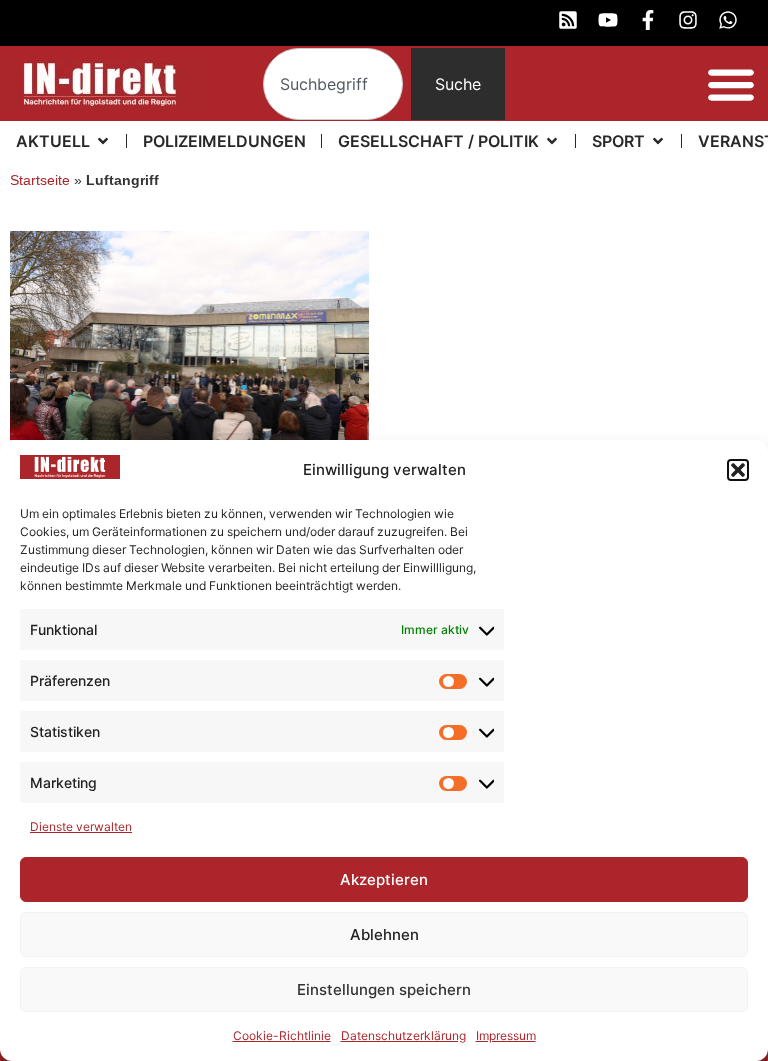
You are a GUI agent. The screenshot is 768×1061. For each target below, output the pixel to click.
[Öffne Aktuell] (103, 141)
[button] (738, 470)
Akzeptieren (384, 879)
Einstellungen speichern (384, 989)
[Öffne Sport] (658, 141)
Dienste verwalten (81, 826)
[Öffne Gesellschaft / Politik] (552, 141)
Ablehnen (384, 934)
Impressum (506, 1035)
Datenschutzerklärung (403, 1035)
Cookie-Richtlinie (282, 1035)
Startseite (40, 180)
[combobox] (333, 84)
